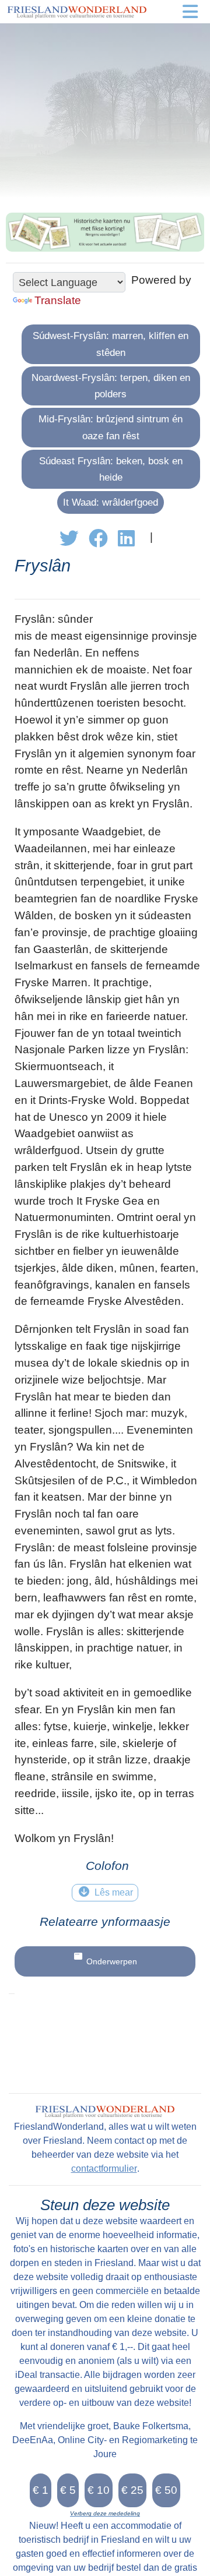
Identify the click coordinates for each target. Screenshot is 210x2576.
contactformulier (104, 2169)
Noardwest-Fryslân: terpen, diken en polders (111, 386)
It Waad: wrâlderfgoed (111, 502)
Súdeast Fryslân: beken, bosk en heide (111, 469)
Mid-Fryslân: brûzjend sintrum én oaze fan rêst (111, 427)
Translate (58, 300)
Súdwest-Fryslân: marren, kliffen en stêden (111, 344)
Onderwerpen (112, 1961)
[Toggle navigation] (190, 12)
